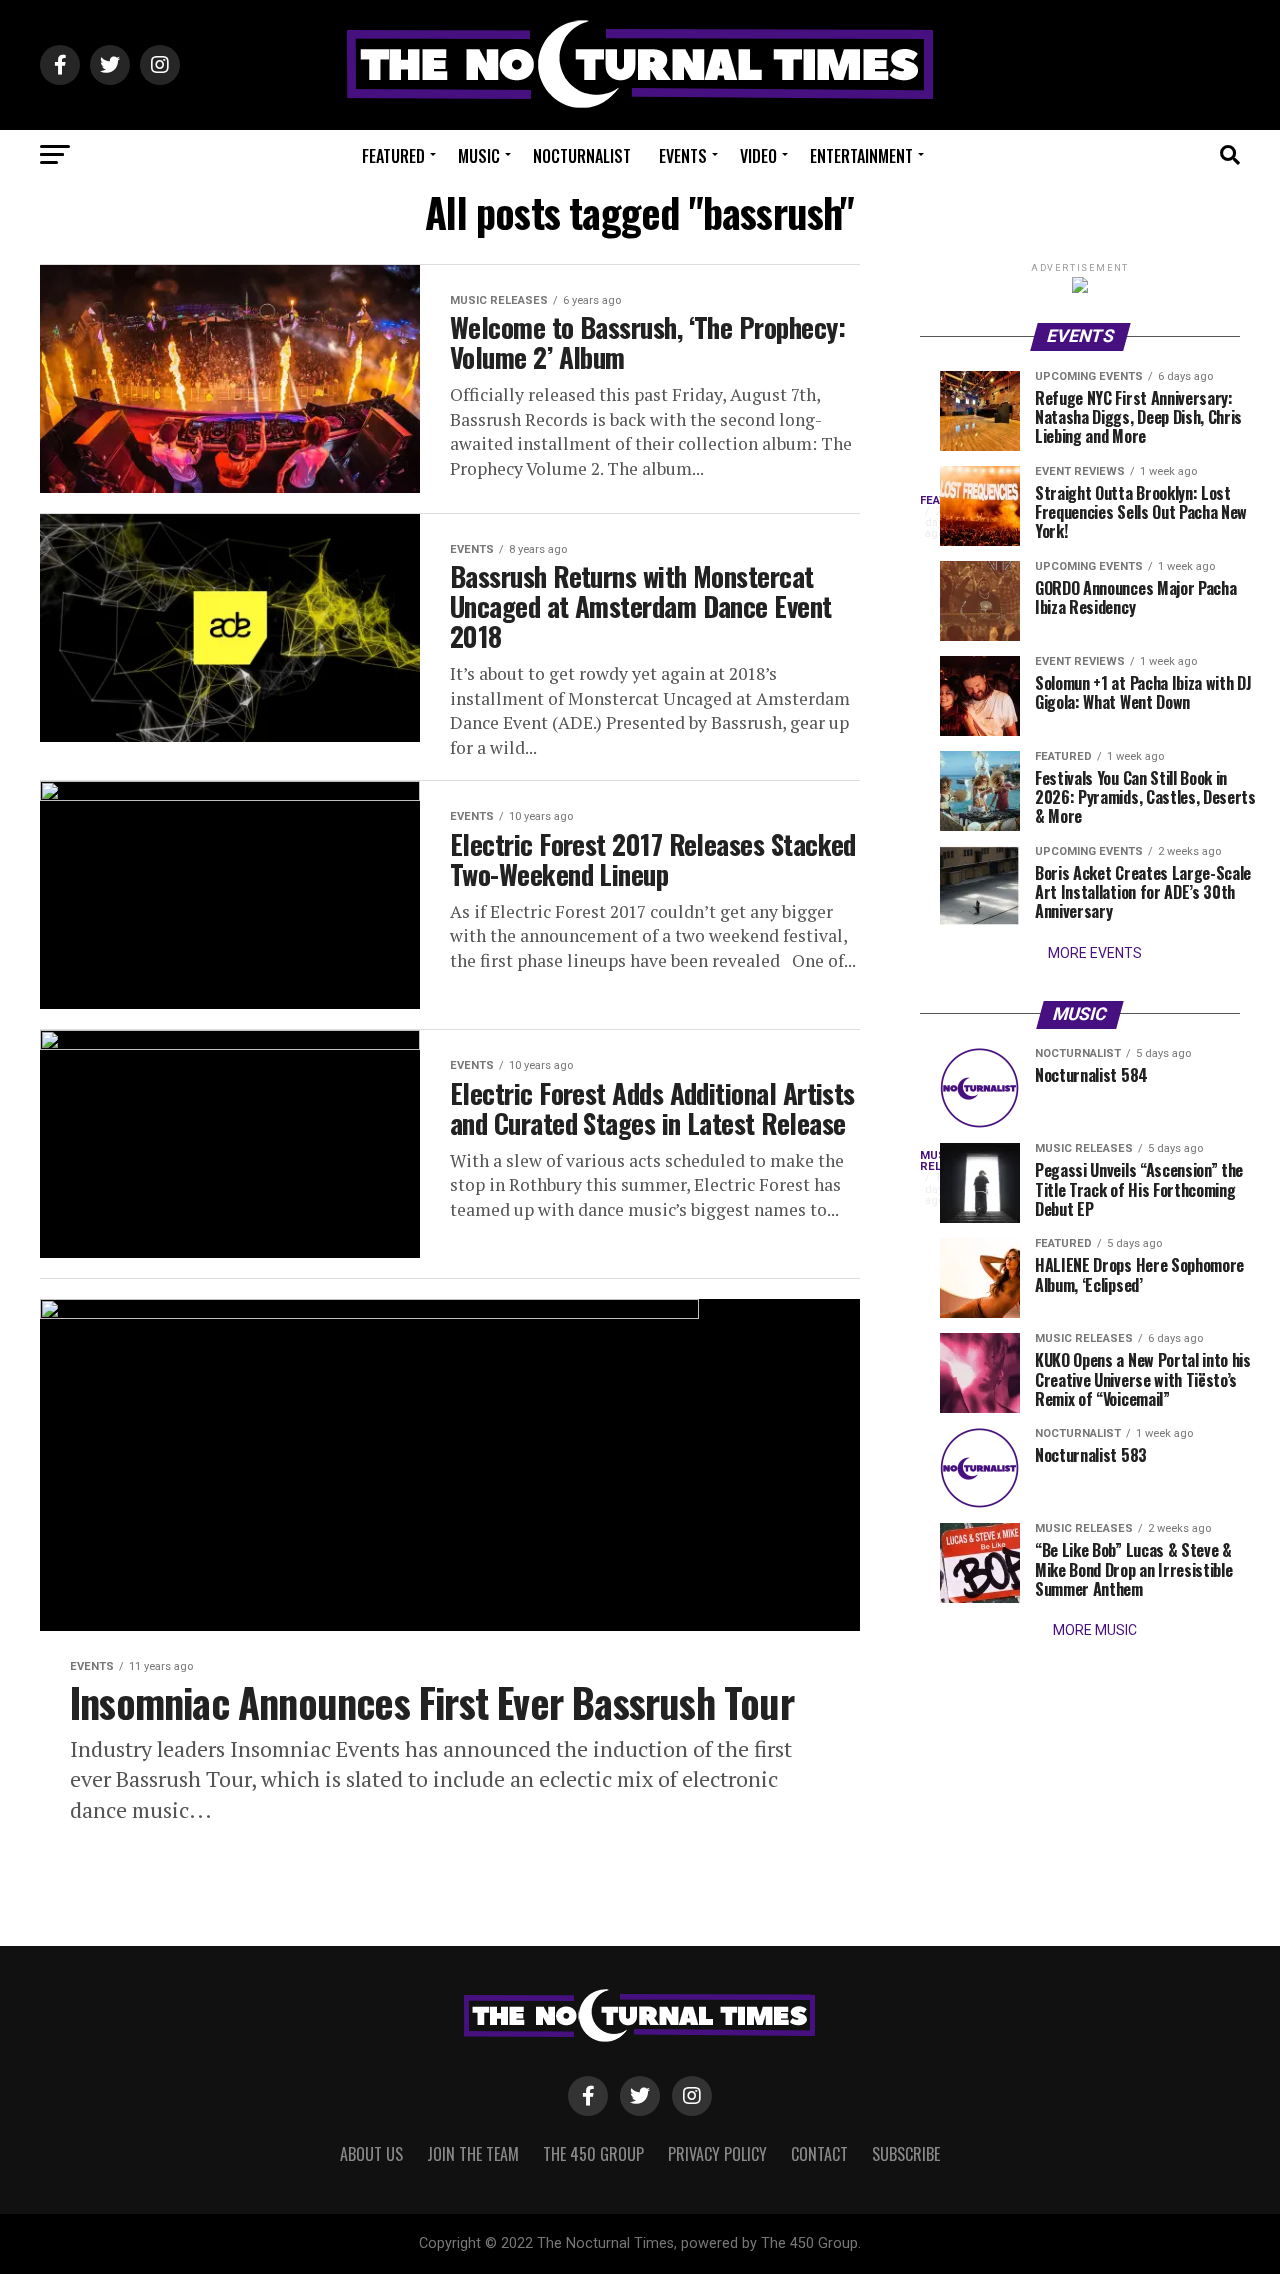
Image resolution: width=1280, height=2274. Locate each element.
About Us (371, 2154)
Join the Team (473, 2154)
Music (479, 156)
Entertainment (861, 156)
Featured (393, 156)
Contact (819, 2154)
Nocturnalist (582, 156)
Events (683, 156)
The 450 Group (593, 2154)
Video (758, 156)
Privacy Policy (717, 2154)
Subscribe (906, 2154)
